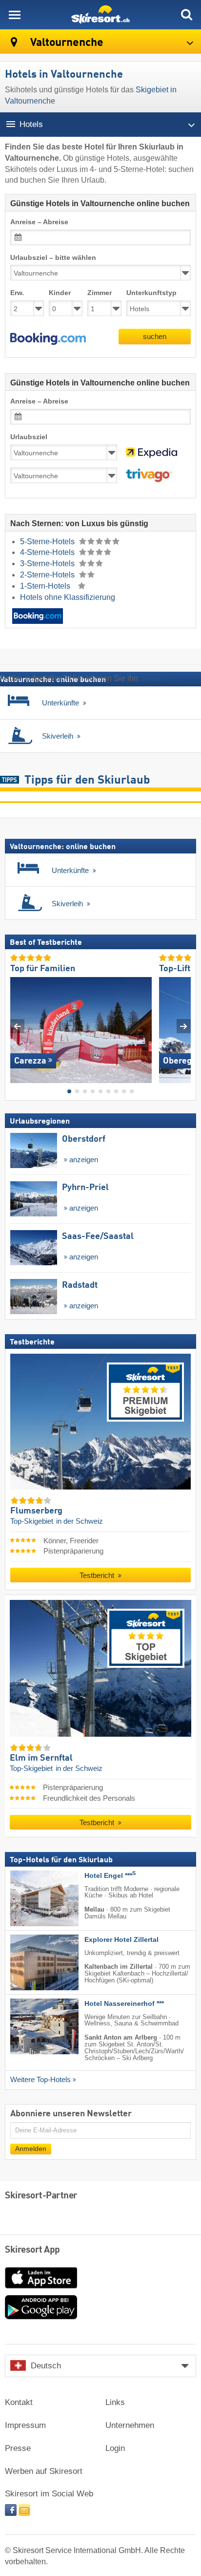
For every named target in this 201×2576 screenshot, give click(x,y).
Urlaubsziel (29, 437)
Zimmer (100, 293)
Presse (18, 2448)
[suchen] (186, 15)
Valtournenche (66, 43)
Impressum (25, 2425)
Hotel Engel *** (110, 1875)
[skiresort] (100, 15)
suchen (155, 336)
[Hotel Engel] (30, 1898)
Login (115, 2448)
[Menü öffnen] (15, 15)
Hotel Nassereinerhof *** (124, 2003)
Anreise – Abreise (39, 222)
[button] (48, 339)
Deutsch (46, 2366)
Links (115, 2402)
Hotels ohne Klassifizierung (68, 597)
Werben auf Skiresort (44, 2471)
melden (153, 678)
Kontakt (19, 2402)
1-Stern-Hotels (46, 586)
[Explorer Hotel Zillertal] (30, 1962)
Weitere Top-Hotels (40, 2080)
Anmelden (31, 2148)
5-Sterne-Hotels (48, 542)
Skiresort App (32, 2250)
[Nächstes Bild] (184, 1026)
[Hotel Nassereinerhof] (30, 2026)
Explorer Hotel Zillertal (121, 1939)
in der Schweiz (80, 1521)
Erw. (17, 293)
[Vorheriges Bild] (17, 1026)
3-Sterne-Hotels (48, 564)
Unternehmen (130, 2425)
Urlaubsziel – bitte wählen (53, 258)
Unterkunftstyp (151, 293)
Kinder (60, 293)
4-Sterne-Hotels (48, 552)
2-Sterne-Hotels (48, 575)
